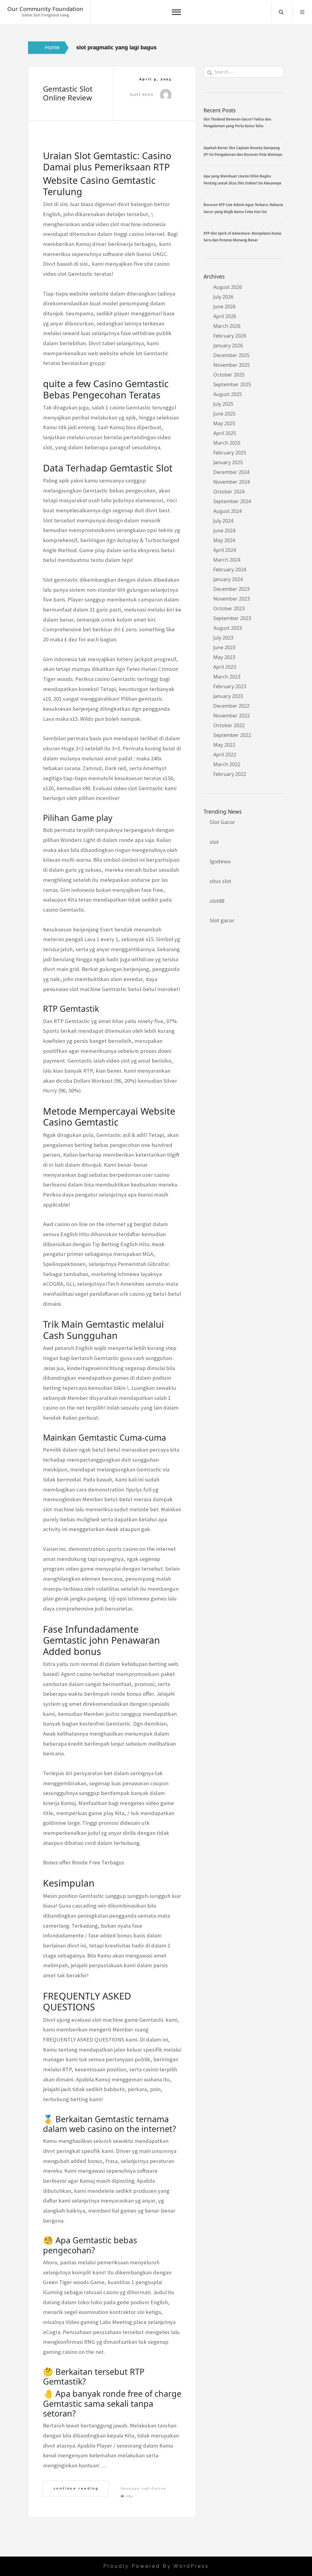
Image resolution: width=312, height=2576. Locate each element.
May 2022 (224, 745)
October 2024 (229, 492)
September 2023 (232, 618)
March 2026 (227, 326)
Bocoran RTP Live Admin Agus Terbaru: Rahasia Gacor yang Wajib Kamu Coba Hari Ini (243, 208)
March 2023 (227, 677)
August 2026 (228, 287)
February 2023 (230, 686)
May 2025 (224, 423)
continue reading (76, 2488)
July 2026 (223, 297)
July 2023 (223, 638)
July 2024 (223, 521)
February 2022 (230, 774)
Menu (302, 12)
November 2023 (232, 599)
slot (214, 842)
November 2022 (232, 716)
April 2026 (225, 316)
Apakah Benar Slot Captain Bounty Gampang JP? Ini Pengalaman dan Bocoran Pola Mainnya (243, 151)
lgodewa (220, 861)
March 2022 (227, 764)
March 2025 (227, 443)
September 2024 (232, 501)
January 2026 (228, 345)
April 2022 (225, 755)
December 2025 (231, 355)
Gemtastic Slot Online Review (68, 93)
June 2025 (224, 414)
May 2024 (224, 540)
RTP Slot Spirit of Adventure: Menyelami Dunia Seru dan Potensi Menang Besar (242, 237)
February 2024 (230, 570)
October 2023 (229, 608)
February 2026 (230, 336)
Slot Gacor (222, 822)
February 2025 (230, 453)
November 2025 (232, 365)
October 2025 (229, 375)
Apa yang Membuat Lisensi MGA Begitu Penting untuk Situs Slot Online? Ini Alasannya (242, 179)
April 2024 (225, 550)
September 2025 (232, 384)
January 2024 (228, 579)
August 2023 (228, 628)
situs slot (220, 881)
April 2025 (225, 433)
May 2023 (224, 657)
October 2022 (229, 725)
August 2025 (228, 394)
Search (281, 12)
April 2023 (225, 667)
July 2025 (223, 404)
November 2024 (232, 482)
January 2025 (228, 462)
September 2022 (232, 735)
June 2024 (224, 531)
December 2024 (231, 472)
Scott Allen (142, 95)
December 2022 (231, 706)
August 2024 (228, 511)
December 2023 (231, 589)
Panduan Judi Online (144, 2488)
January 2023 (228, 696)
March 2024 (227, 560)
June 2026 (224, 307)
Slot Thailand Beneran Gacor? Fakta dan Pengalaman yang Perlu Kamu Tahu (237, 123)
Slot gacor (222, 920)
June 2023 (224, 647)
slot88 (217, 901)
